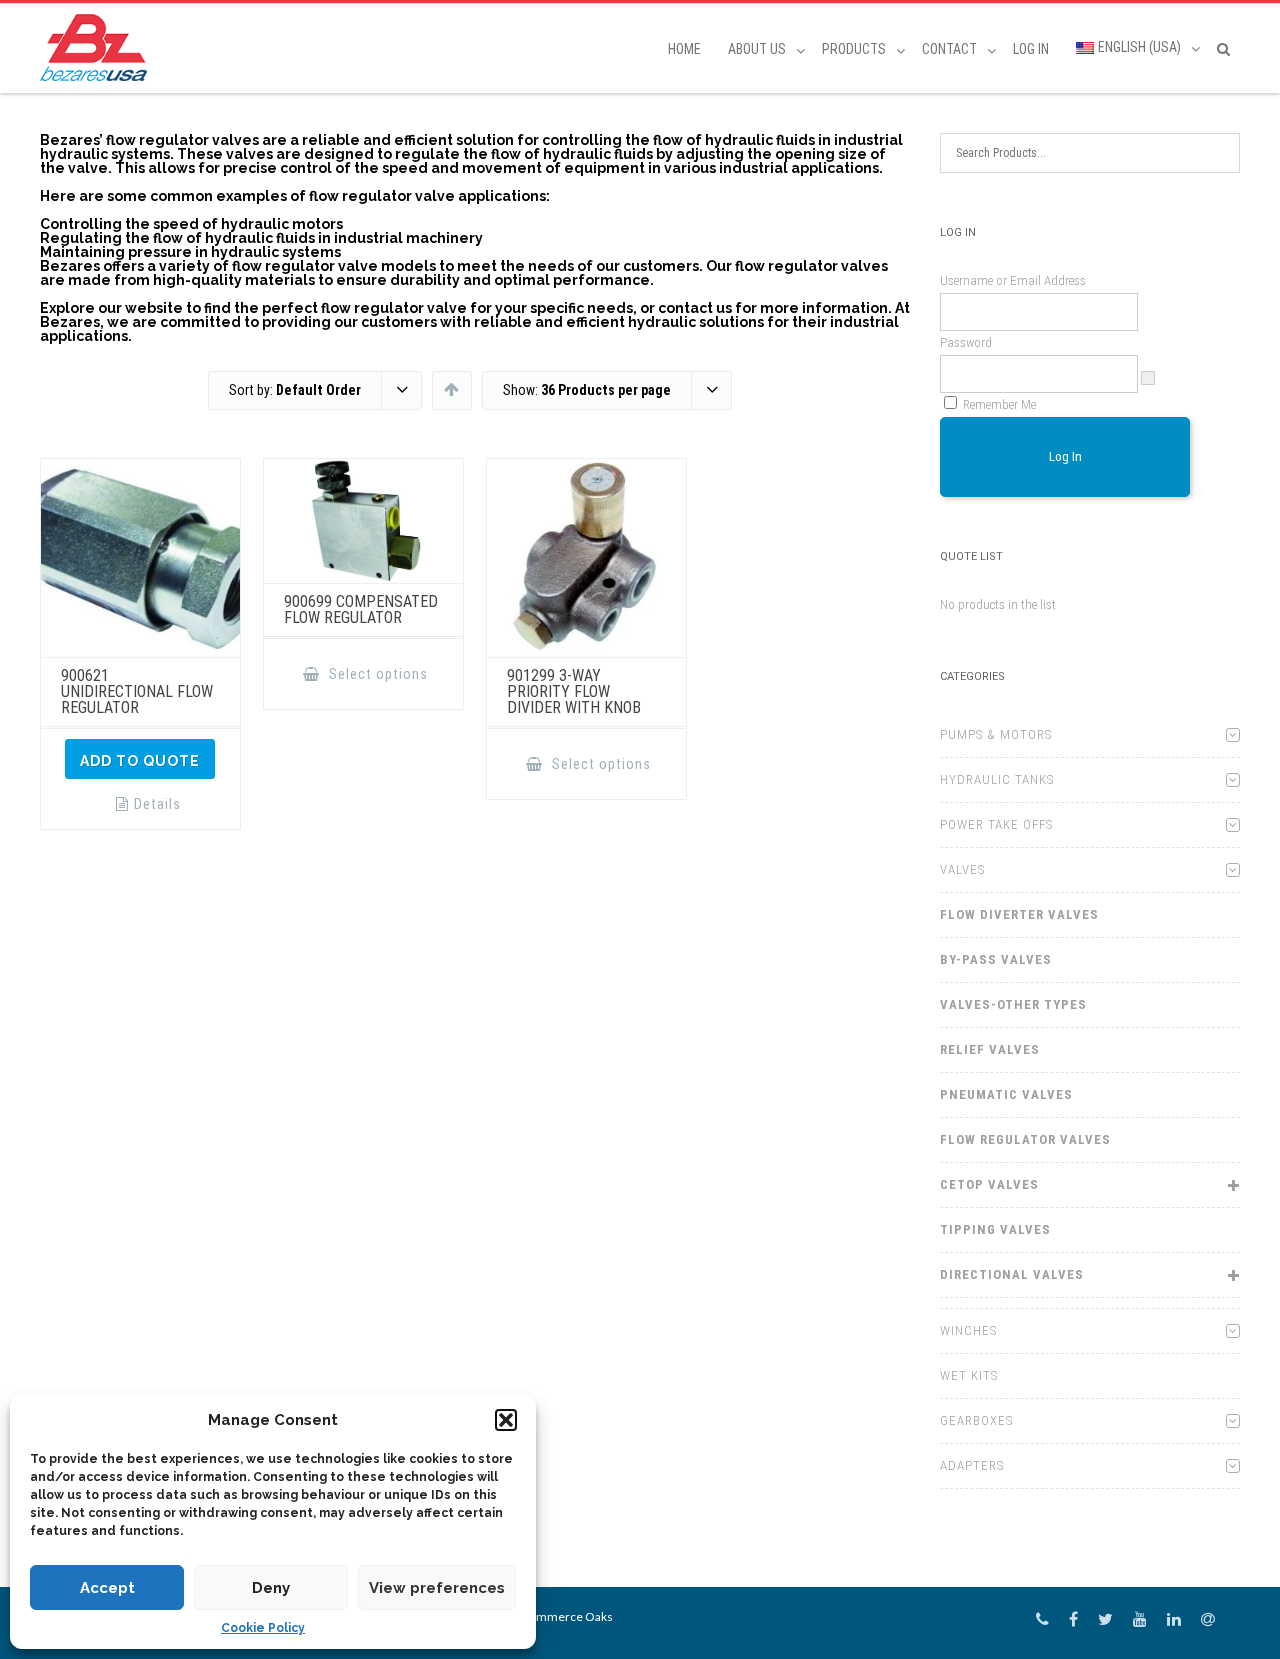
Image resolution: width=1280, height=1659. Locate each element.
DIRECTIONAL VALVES (1012, 1274)
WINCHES (968, 1330)
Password (966, 342)
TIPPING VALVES (995, 1229)
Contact (949, 49)
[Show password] (1148, 378)
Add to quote (140, 761)
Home (684, 49)
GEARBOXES (976, 1420)
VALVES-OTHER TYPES (1013, 1004)
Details (157, 804)
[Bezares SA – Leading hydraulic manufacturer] (98, 47)
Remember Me (999, 404)
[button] (506, 1420)
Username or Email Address (1013, 280)
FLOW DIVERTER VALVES (1019, 914)
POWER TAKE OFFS (996, 824)
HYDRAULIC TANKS (997, 779)
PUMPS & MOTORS (996, 734)
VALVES (962, 869)
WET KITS (969, 1375)
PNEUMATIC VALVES (1006, 1094)
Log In (1031, 49)
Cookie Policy (263, 1628)
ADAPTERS (972, 1465)
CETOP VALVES (989, 1184)
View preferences (437, 1588)
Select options (376, 674)
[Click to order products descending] (451, 389)
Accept (107, 1588)
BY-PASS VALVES (996, 959)
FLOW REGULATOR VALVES (1025, 1139)
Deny (271, 1588)
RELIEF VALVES (990, 1049)
